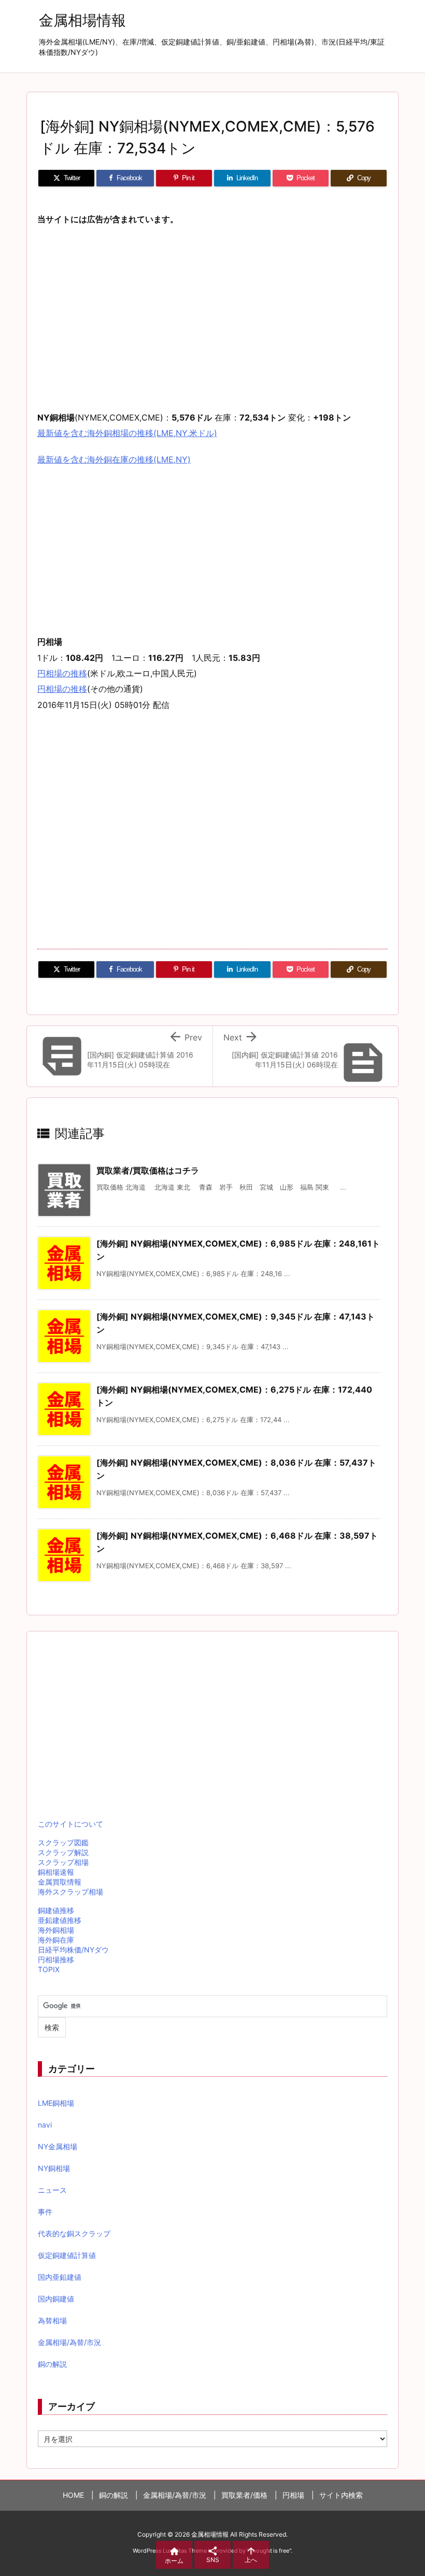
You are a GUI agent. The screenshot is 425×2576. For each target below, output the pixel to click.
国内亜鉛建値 (60, 2277)
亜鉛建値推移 (60, 1920)
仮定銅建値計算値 (67, 2255)
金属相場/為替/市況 (69, 2342)
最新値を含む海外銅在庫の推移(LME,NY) (114, 459)
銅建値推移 (56, 1910)
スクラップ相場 (63, 1862)
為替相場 (52, 2320)
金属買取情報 (60, 1882)
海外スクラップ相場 (70, 1892)
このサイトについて (70, 1824)
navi (45, 2125)
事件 (45, 2212)
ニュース (52, 2190)
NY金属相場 (58, 2146)
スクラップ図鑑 (63, 1842)
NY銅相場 (54, 2168)
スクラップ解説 (63, 1852)
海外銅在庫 (56, 1940)
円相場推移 (56, 1959)
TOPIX (49, 1969)
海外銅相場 (56, 1930)
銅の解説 (52, 2364)
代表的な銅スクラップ (74, 2233)
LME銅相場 (56, 2103)
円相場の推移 (62, 673)
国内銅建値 (56, 2299)
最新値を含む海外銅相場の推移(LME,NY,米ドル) (127, 433)
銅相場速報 (56, 1872)
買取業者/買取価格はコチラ (148, 1170)
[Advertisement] (212, 311)
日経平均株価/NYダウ (73, 1950)
